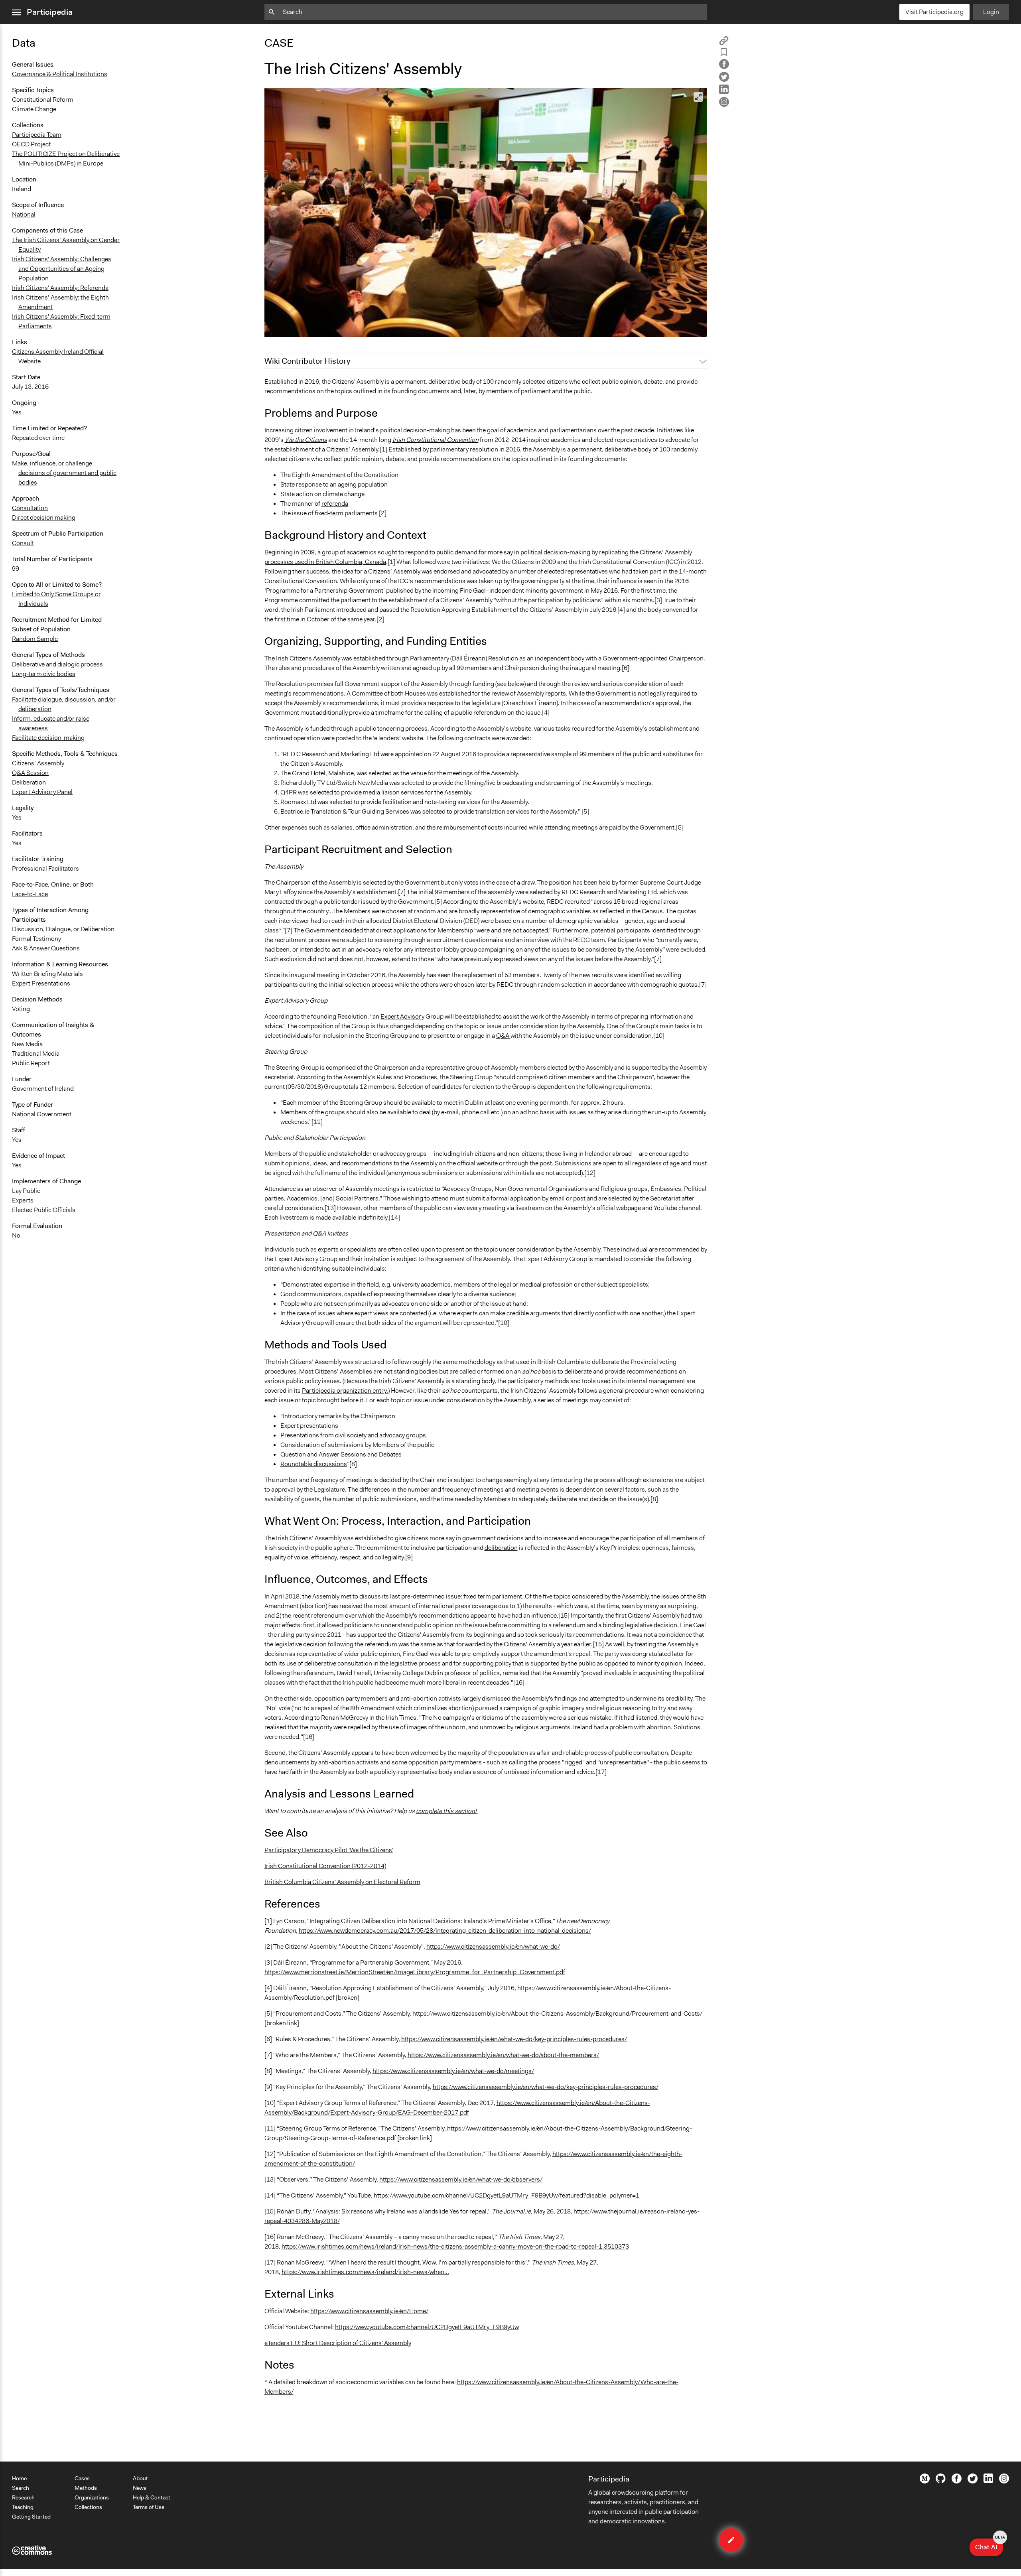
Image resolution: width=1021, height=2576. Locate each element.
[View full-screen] (698, 97)
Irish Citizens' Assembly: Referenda (60, 288)
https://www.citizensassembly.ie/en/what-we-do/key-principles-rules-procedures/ (514, 2039)
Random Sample (35, 639)
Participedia (50, 12)
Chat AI (989, 2545)
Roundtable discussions (314, 1464)
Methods (86, 2488)
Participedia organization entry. (345, 1390)
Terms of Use (149, 2507)
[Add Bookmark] (724, 54)
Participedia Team (37, 135)
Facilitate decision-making (48, 738)
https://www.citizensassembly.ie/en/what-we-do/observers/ (461, 2179)
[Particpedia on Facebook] (957, 2481)
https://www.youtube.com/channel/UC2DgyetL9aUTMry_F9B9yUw (427, 2327)
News (140, 2488)
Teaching (23, 2507)
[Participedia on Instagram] (1004, 2481)
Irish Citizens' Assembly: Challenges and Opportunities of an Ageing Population (62, 269)
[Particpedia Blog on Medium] (925, 2481)
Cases (82, 2478)
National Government (42, 1114)
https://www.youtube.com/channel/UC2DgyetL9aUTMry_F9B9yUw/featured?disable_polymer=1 (507, 2195)
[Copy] (724, 43)
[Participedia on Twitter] (973, 2481)
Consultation (30, 508)
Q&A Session (30, 773)
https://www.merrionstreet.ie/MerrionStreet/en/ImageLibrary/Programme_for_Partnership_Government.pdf (415, 1972)
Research (23, 2497)
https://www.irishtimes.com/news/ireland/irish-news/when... (365, 2272)
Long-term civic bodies (44, 674)
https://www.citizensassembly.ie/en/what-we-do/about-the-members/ (503, 2055)
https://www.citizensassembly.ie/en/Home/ (369, 2311)
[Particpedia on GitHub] (941, 2481)
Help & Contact (152, 2497)
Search (21, 2488)
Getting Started (31, 2517)
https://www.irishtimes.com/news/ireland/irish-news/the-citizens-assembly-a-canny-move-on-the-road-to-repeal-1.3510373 (455, 2246)
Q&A (503, 1036)
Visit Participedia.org (934, 12)
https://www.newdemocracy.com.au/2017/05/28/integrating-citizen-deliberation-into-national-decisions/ (445, 1931)
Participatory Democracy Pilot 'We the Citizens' (329, 1850)
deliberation (501, 1548)
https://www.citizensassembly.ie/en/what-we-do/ (493, 1946)
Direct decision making (44, 517)
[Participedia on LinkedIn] (988, 2481)
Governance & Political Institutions (60, 74)
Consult (23, 543)
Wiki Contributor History (307, 361)
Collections (88, 2507)
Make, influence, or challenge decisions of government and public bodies (64, 473)
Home (19, 2478)
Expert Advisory (402, 1016)
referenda (335, 504)
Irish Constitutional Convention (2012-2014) (325, 1866)
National (24, 214)
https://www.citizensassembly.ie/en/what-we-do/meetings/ (453, 2071)
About (140, 2478)
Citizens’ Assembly (38, 763)
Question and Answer (310, 1454)
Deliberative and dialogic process (57, 664)
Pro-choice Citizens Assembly (311, 327)
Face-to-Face (30, 894)
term (337, 513)
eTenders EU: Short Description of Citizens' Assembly (338, 2343)
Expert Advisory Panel (42, 792)
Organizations (92, 2497)
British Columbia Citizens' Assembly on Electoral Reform (342, 1882)
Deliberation (29, 782)
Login (991, 12)
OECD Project (31, 144)
